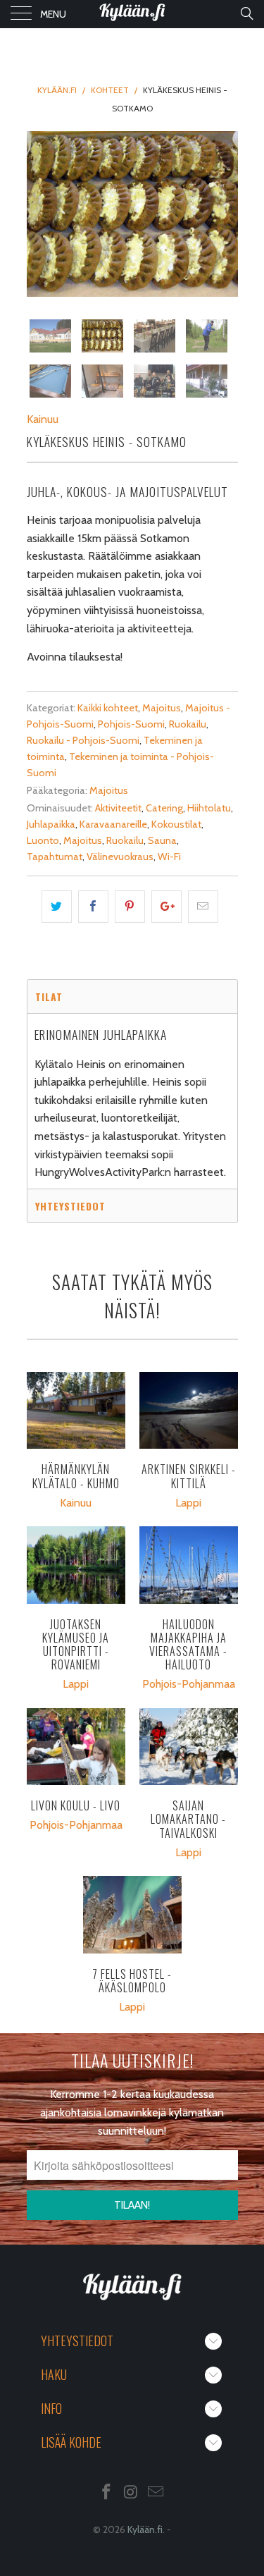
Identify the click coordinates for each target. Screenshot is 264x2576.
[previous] (40, 214)
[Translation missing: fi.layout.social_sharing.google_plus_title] (166, 907)
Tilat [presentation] (49, 996)
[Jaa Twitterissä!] (57, 907)
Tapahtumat (55, 857)
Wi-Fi (169, 857)
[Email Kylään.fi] (156, 2493)
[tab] (132, 996)
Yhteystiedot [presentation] (70, 1206)
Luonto (43, 840)
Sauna (162, 840)
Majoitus (162, 708)
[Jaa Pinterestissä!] (130, 907)
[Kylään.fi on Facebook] (107, 2493)
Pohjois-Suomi (131, 724)
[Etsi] (246, 13)
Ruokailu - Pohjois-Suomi (83, 740)
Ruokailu (188, 724)
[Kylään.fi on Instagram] (132, 2493)
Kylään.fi (145, 2529)
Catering (164, 808)
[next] (225, 214)
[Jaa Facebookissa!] (93, 907)
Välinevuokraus (120, 857)
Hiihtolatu (209, 808)
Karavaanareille (113, 824)
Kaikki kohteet (108, 708)
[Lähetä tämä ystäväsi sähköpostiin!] (203, 907)
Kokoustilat (176, 824)
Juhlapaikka (51, 824)
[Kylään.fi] (132, 14)
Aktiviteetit (118, 808)
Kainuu (43, 419)
